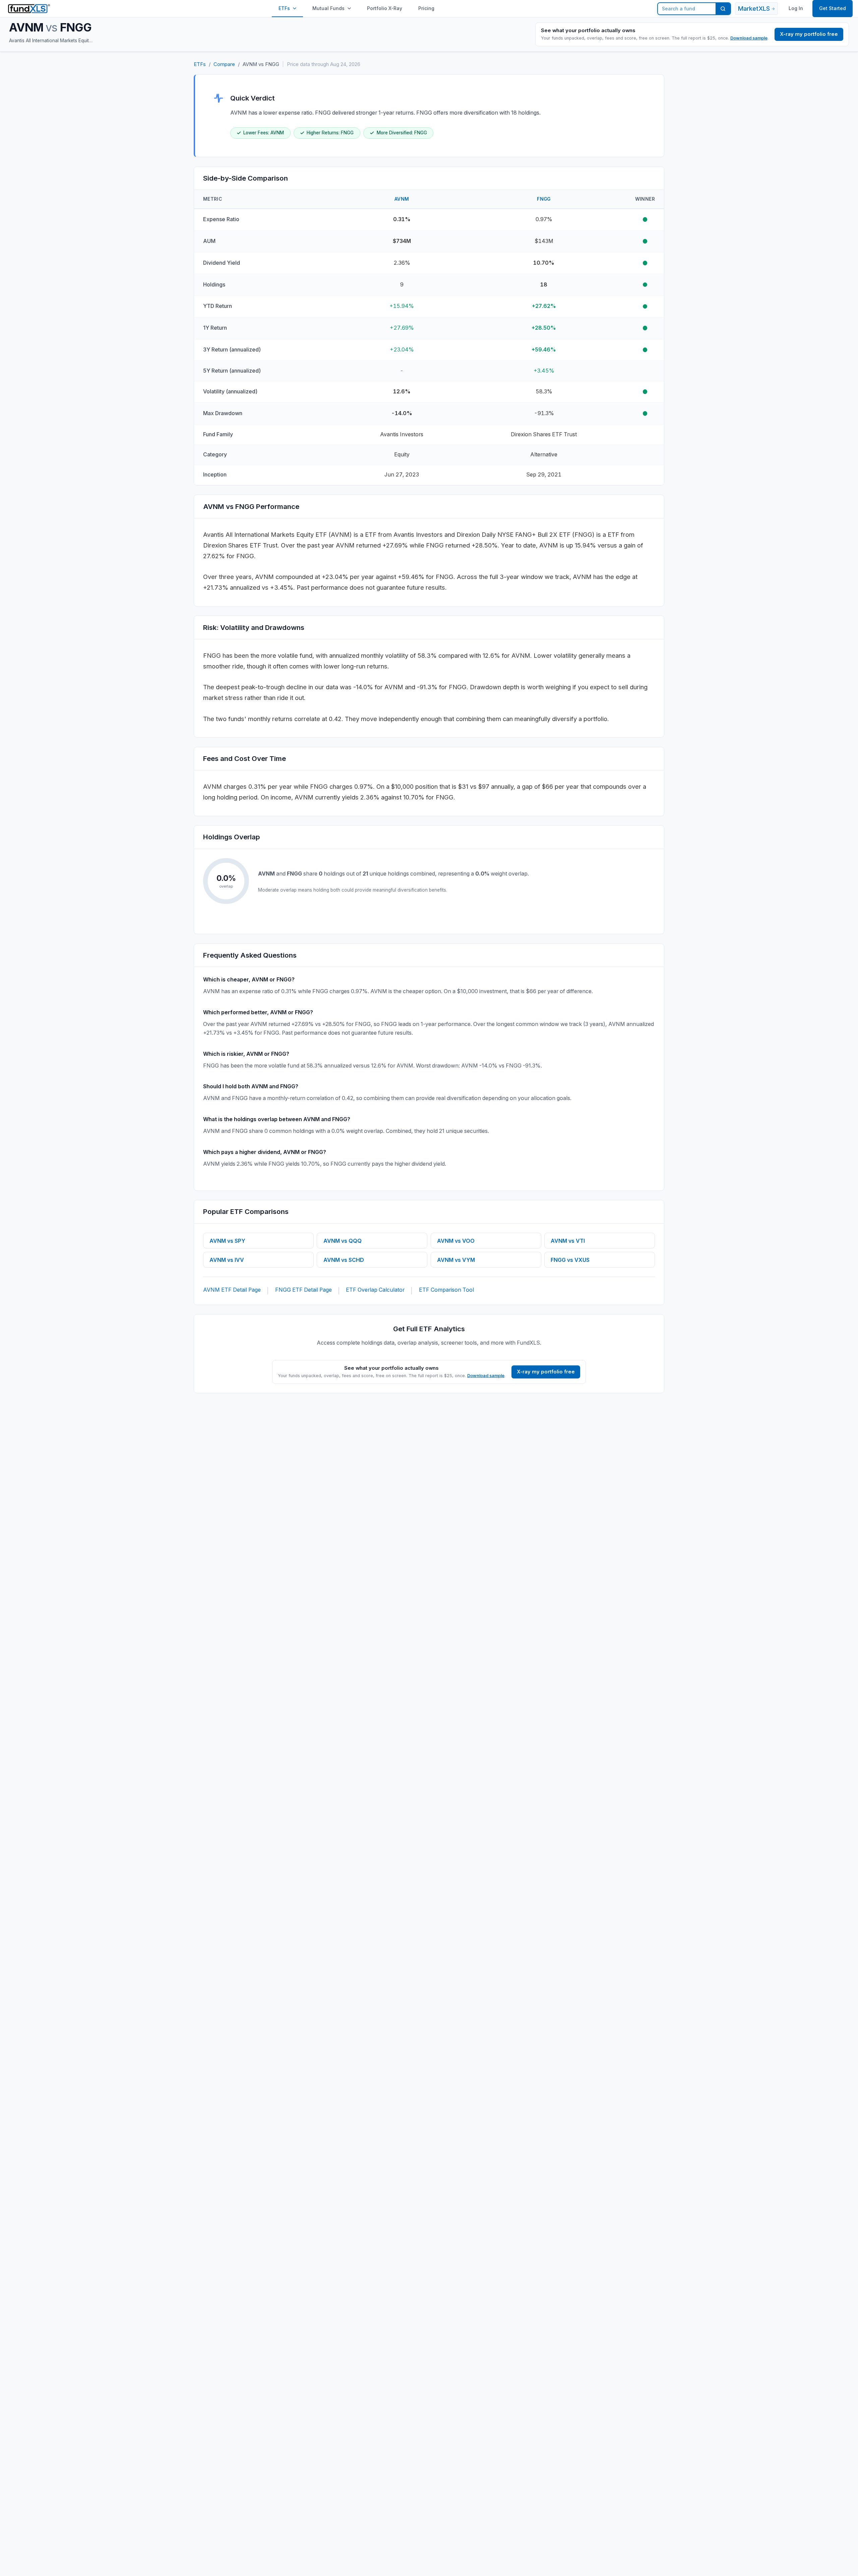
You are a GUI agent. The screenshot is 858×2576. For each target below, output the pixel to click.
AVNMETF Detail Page (232, 1290)
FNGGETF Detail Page (303, 1290)
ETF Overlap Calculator (375, 1290)
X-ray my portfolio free (809, 34)
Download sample (749, 38)
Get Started (833, 8)
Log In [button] (796, 8)
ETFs (284, 8)
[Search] (723, 9)
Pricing (426, 8)
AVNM (402, 199)
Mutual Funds (328, 8)
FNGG (544, 199)
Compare (224, 64)
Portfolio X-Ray (385, 8)
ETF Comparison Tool (446, 1290)
